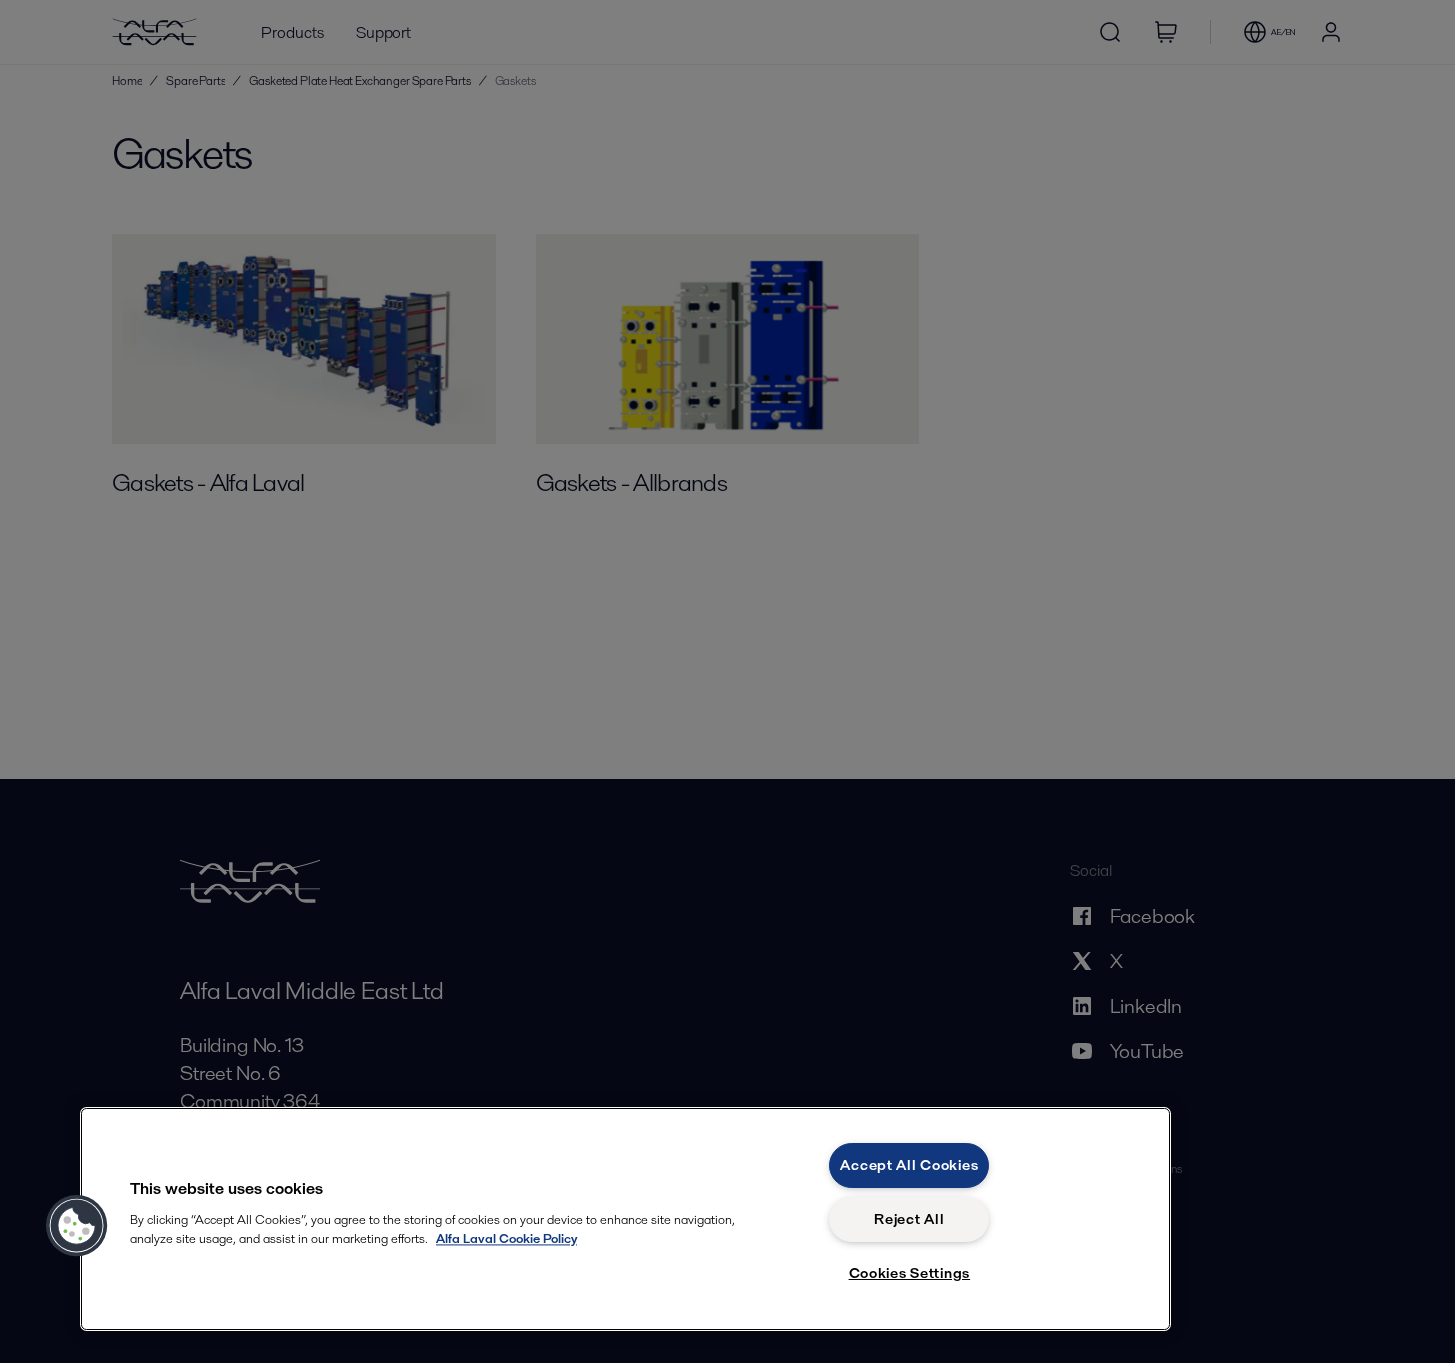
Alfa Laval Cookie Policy (506, 1238)
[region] (625, 1219)
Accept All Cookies (909, 1165)
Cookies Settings (910, 1273)
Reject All (909, 1219)
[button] (77, 1226)
